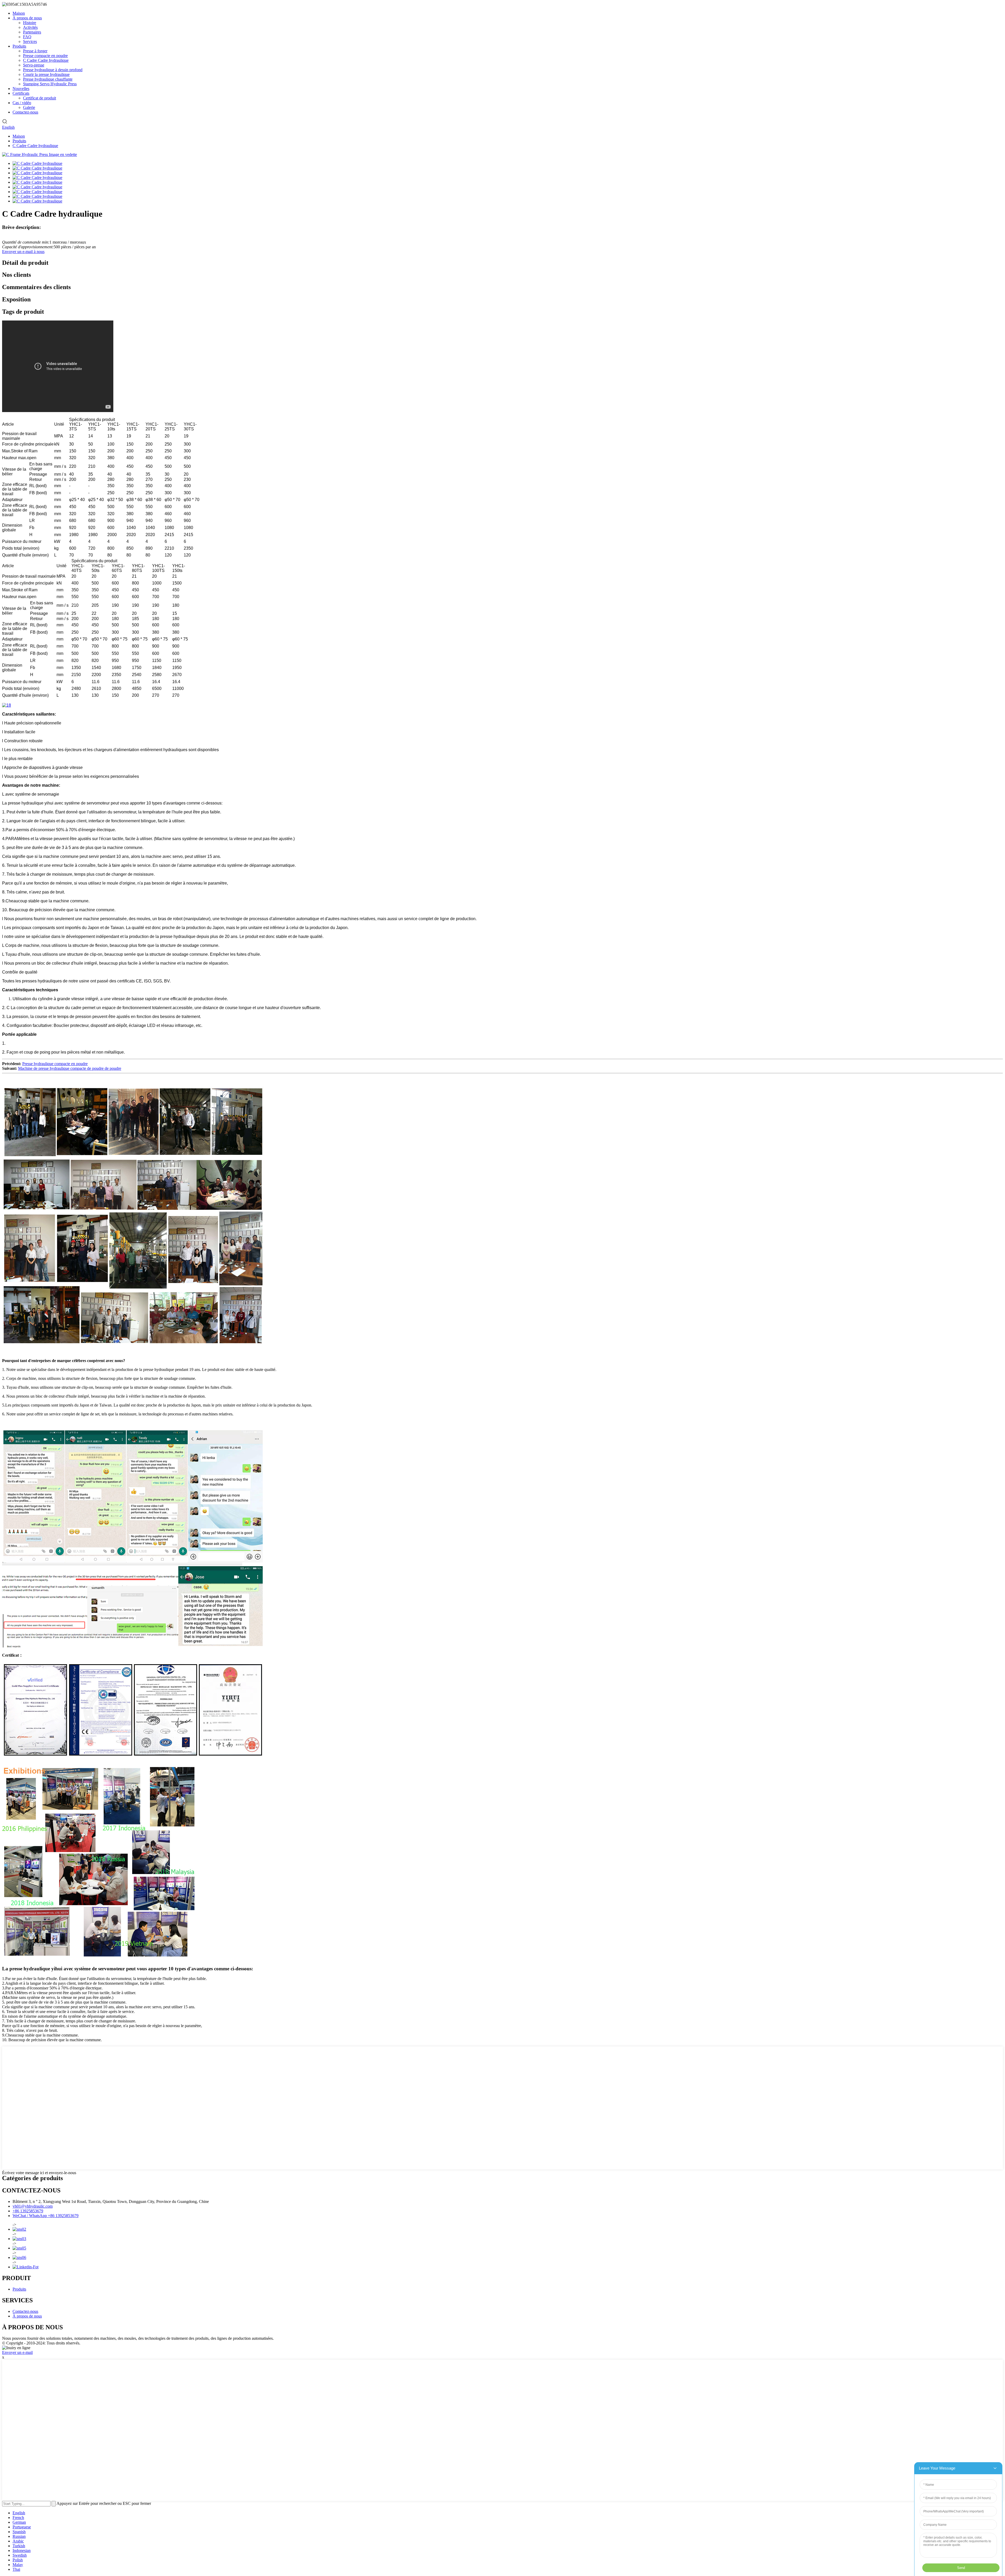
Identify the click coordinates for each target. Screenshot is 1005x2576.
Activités (30, 27)
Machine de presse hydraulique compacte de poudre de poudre (70, 1068)
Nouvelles (21, 89)
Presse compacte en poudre (45, 56)
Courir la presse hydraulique (46, 74)
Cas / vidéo (22, 103)
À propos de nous (27, 18)
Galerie (29, 107)
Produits (19, 46)
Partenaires (32, 32)
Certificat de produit (40, 98)
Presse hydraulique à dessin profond (53, 70)
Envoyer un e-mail (17, 2352)
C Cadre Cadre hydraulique (46, 60)
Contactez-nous (25, 112)
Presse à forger (35, 51)
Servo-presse (34, 65)
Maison (19, 13)
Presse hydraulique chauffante (48, 79)
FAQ (27, 37)
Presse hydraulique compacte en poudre (55, 1064)
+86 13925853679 (28, 2211)
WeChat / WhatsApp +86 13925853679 (46, 2216)
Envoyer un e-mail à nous (23, 252)
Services (30, 41)
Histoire (30, 23)
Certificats (21, 93)
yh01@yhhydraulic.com (33, 2206)
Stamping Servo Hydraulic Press (50, 84)
